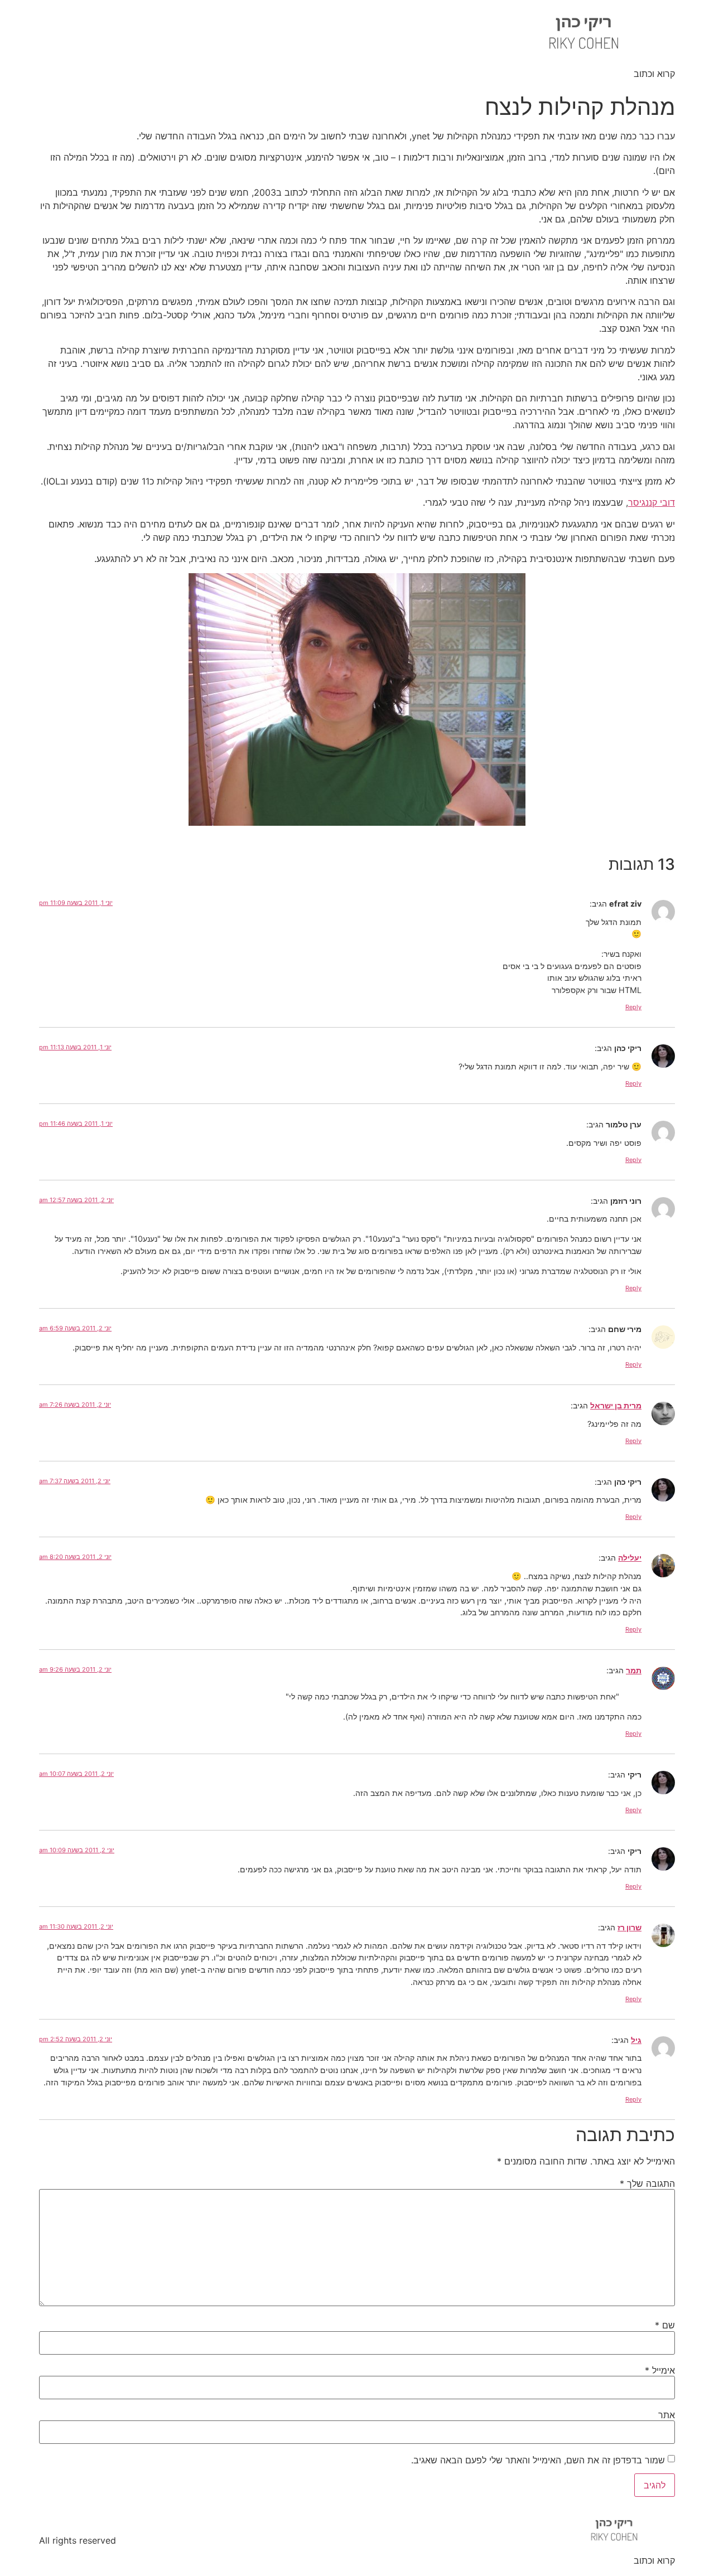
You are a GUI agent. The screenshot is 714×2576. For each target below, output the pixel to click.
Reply (633, 1007)
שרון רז (629, 1927)
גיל (636, 2040)
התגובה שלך (647, 2183)
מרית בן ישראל (616, 1405)
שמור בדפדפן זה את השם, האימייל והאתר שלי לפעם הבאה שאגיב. (538, 2460)
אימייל (660, 2370)
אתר (667, 2415)
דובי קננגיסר (652, 502)
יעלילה (630, 1558)
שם (665, 2325)
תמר (634, 1670)
